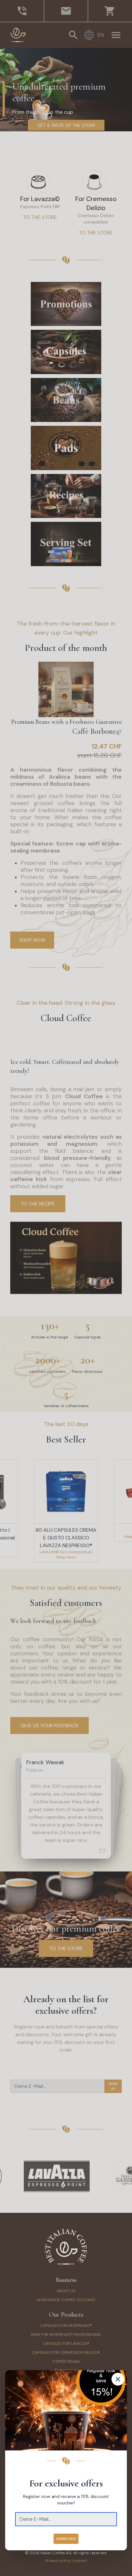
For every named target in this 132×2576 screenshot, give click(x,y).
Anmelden (66, 2539)
